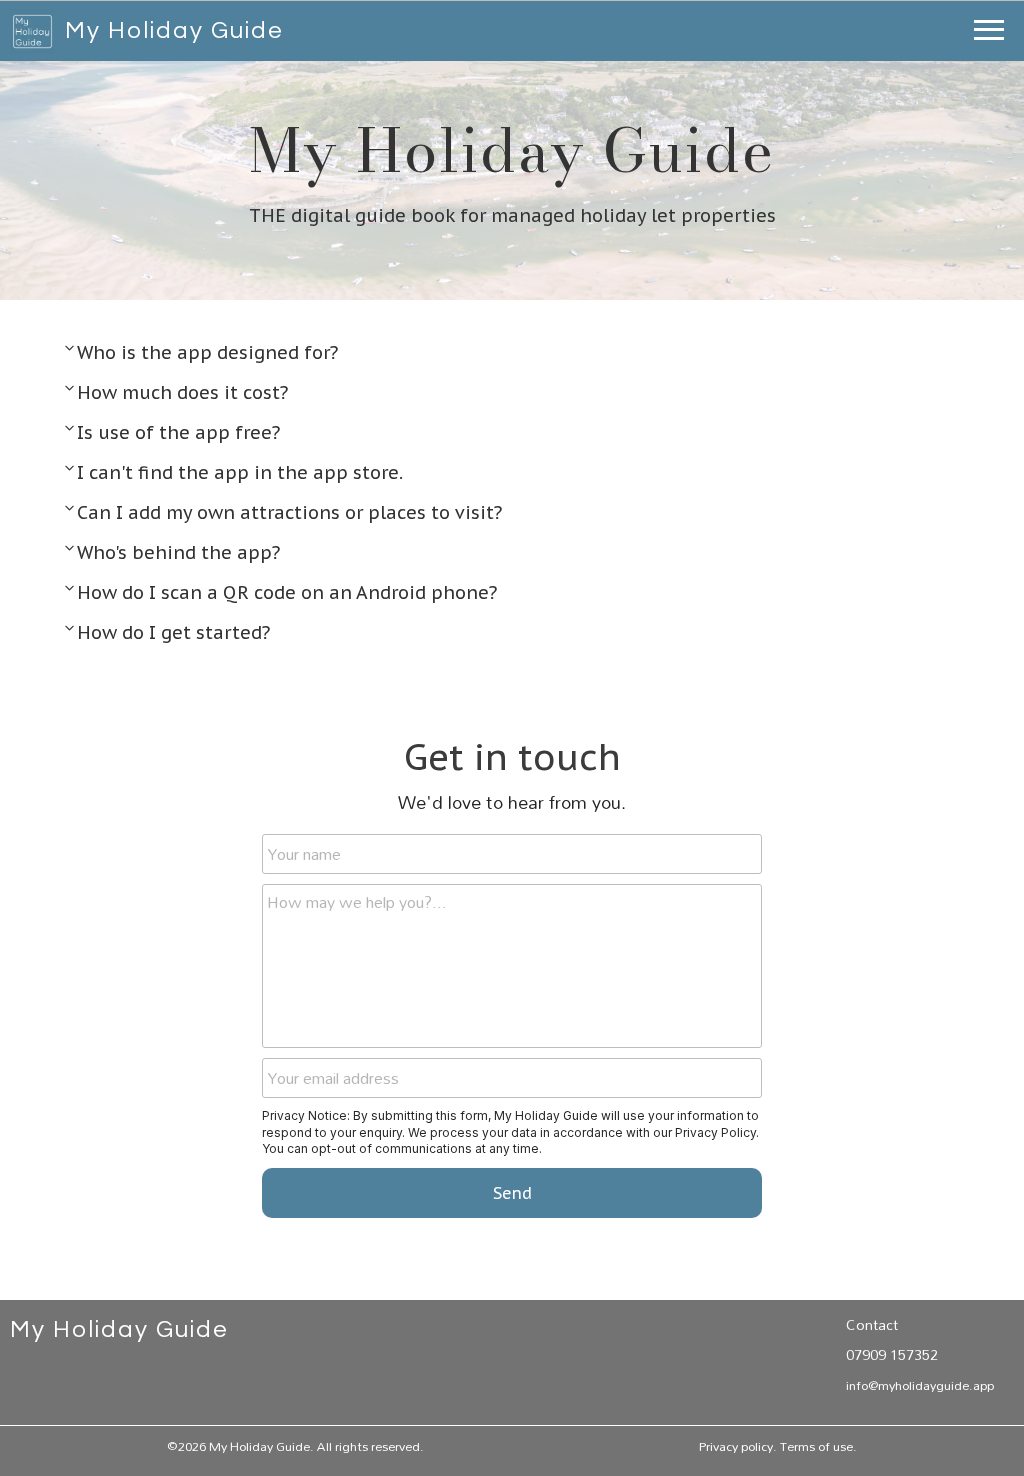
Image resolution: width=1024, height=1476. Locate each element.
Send (512, 1193)
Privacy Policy (715, 1132)
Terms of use (816, 1446)
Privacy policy (736, 1446)
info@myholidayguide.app (920, 1385)
